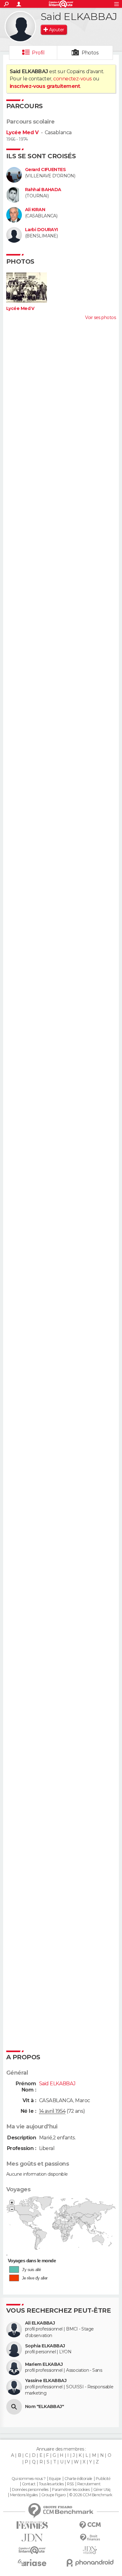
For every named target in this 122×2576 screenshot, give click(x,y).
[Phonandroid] (90, 2563)
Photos (90, 53)
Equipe (55, 2479)
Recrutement (89, 2484)
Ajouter (56, 30)
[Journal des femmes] (32, 2525)
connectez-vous (72, 79)
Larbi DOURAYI (41, 230)
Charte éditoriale (78, 2479)
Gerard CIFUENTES (45, 170)
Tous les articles (51, 2484)
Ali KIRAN (35, 210)
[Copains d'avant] (32, 2550)
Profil (38, 53)
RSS (70, 2484)
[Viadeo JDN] (90, 2550)
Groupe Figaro (53, 2495)
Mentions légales (24, 2495)
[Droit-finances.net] (90, 2538)
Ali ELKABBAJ (40, 2323)
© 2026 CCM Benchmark (91, 2495)
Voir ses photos (100, 317)
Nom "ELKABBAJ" (44, 2407)
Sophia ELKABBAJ (45, 2346)
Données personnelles (30, 2490)
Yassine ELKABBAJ (46, 2381)
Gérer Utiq (102, 2490)
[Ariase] (32, 2563)
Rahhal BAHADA (43, 190)
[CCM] (90, 2525)
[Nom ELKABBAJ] (14, 2407)
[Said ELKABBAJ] (20, 27)
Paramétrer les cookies (71, 2490)
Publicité (103, 2479)
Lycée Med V (23, 132)
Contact (29, 2484)
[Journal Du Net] (32, 2538)
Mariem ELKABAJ (44, 2364)
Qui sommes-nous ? (28, 2479)
